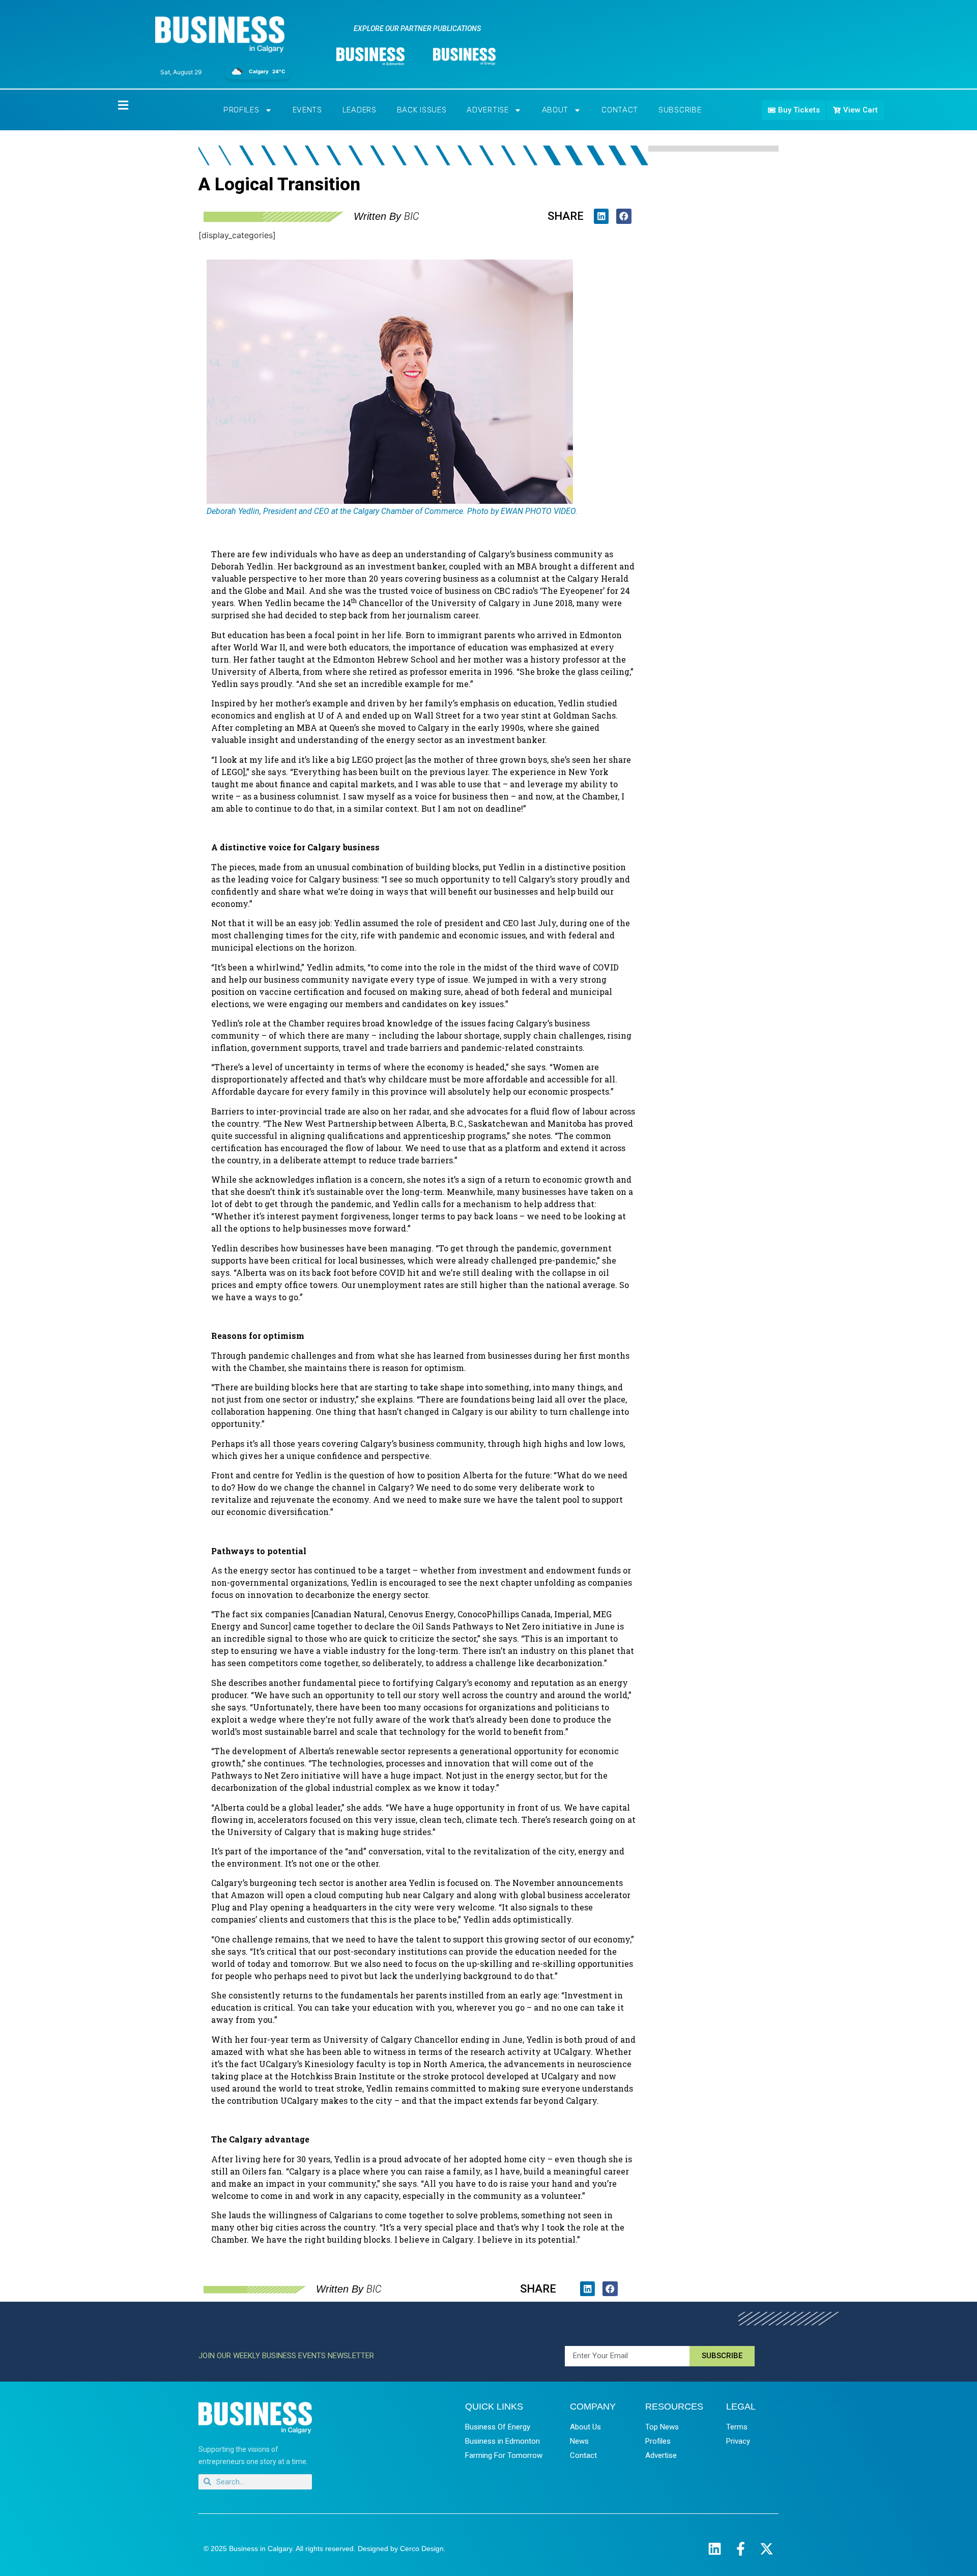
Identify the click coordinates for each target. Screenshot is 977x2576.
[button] (601, 216)
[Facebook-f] (741, 2549)
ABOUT (555, 110)
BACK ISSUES (422, 110)
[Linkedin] (715, 2549)
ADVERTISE (487, 110)
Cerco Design (422, 2549)
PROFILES (241, 110)
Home (114, 105)
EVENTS (307, 110)
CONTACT (620, 110)
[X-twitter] (767, 2549)
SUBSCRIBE (680, 110)
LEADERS (360, 110)
